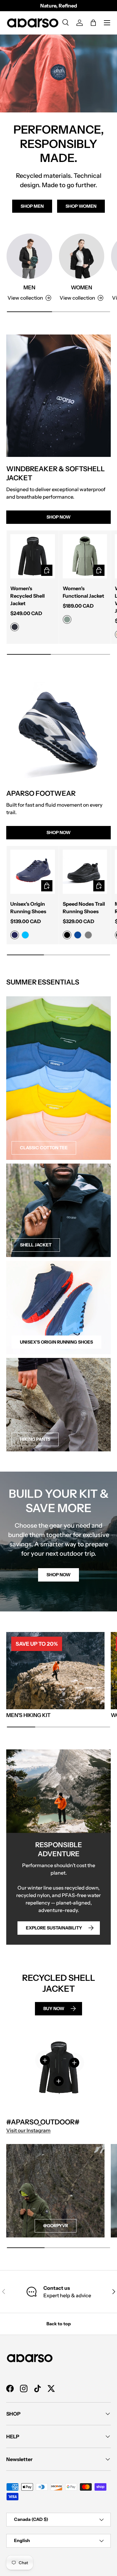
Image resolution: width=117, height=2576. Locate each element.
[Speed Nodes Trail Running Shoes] (85, 872)
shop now (58, 1575)
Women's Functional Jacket (83, 592)
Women (81, 287)
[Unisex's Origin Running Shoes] (33, 872)
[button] (93, 23)
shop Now (58, 517)
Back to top (59, 2324)
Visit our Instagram (28, 2130)
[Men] (29, 256)
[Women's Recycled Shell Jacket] (33, 556)
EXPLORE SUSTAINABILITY (54, 1928)
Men (29, 287)
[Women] (82, 256)
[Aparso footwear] (58, 729)
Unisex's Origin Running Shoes (28, 908)
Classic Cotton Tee (44, 1148)
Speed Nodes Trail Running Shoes (84, 908)
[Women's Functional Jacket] (85, 556)
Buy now (54, 2009)
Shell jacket (36, 1245)
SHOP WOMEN (81, 206)
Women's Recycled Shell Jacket (27, 596)
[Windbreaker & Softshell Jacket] (58, 396)
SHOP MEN (32, 206)
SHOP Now (58, 833)
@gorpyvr (56, 2226)
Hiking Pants (35, 1439)
